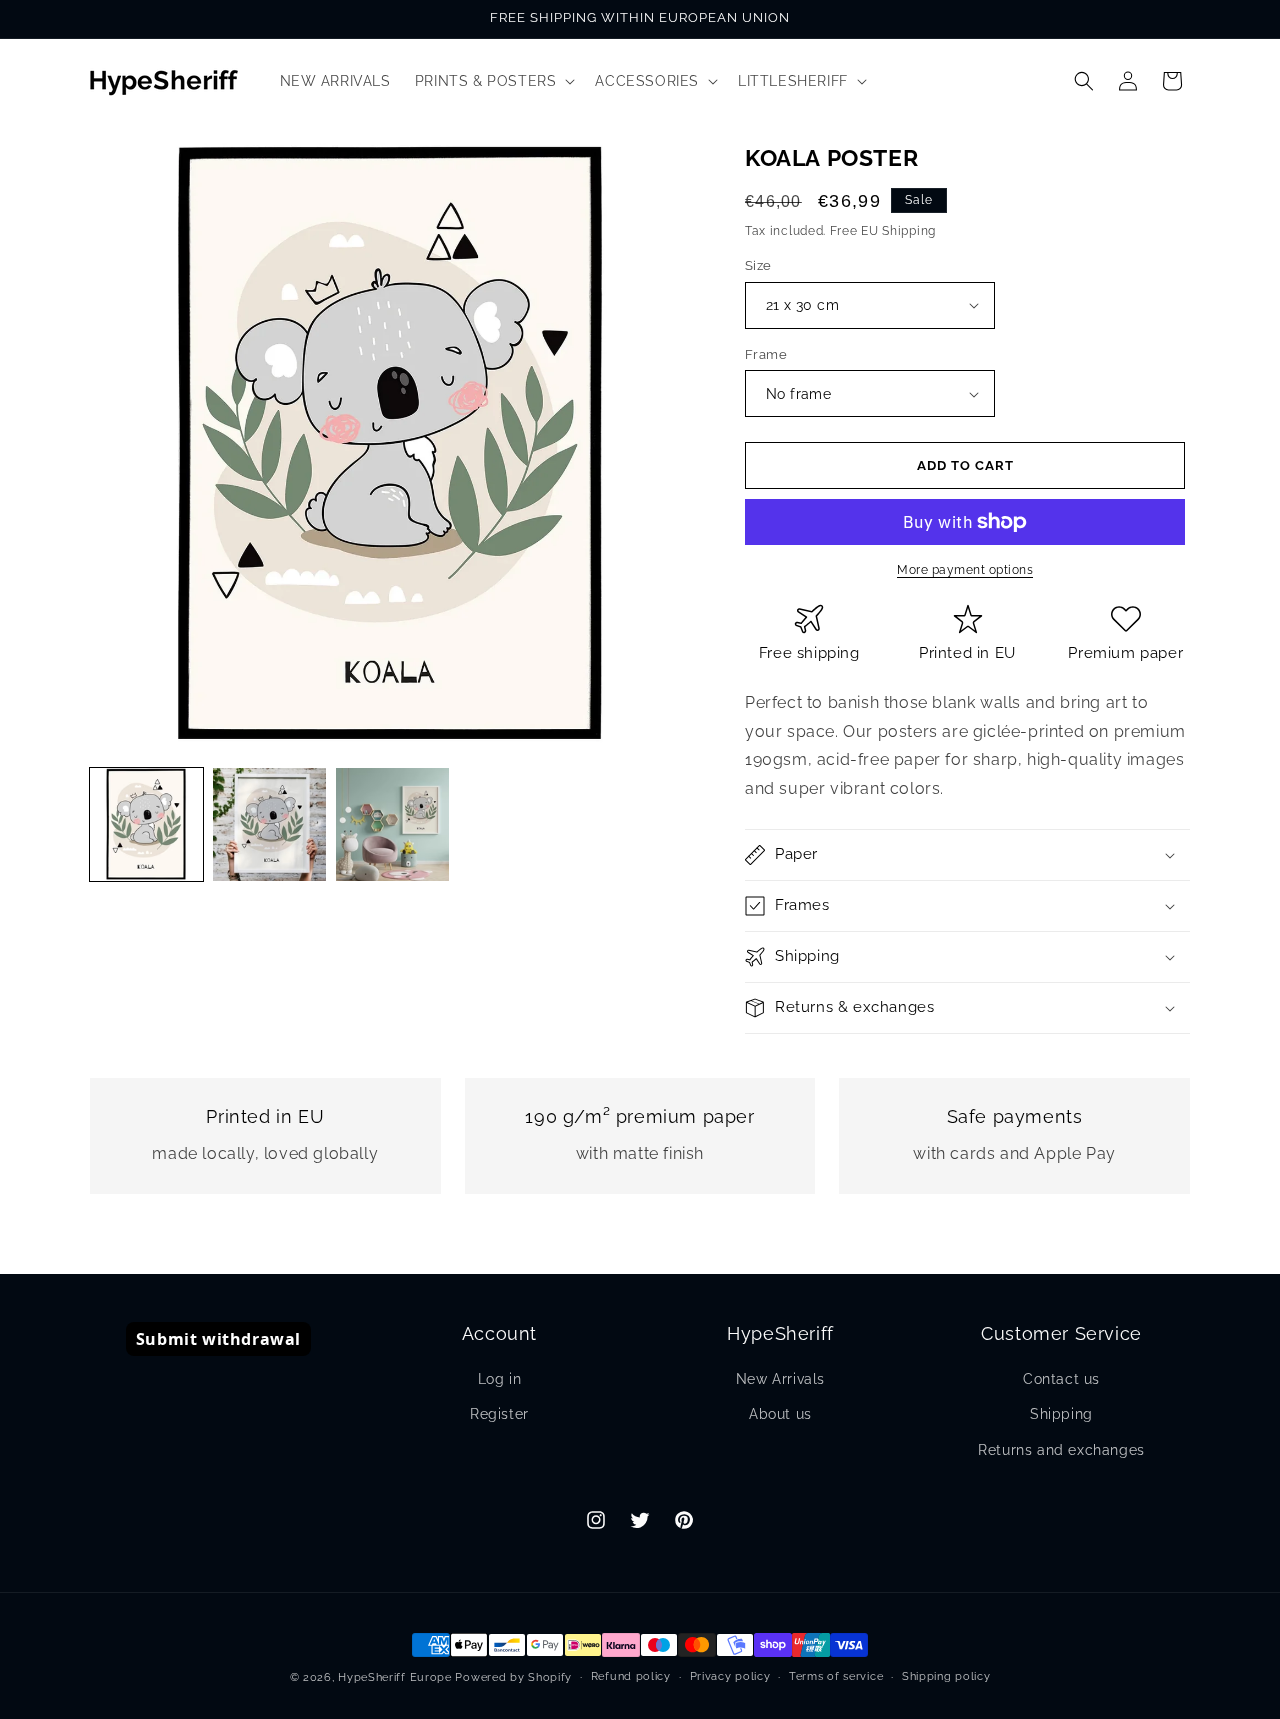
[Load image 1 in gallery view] (146, 824)
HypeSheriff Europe (395, 1677)
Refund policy (631, 1676)
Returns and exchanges (1061, 1450)
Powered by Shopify (513, 1677)
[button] (493, 81)
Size (758, 265)
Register (499, 1414)
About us (780, 1414)
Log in (500, 1379)
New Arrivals (780, 1379)
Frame (766, 354)
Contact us (1061, 1379)
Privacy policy (730, 1676)
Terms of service (836, 1676)
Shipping (1061, 1414)
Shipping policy (946, 1676)
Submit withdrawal (218, 1339)
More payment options (965, 570)
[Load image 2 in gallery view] (269, 824)
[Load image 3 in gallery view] (392, 824)
